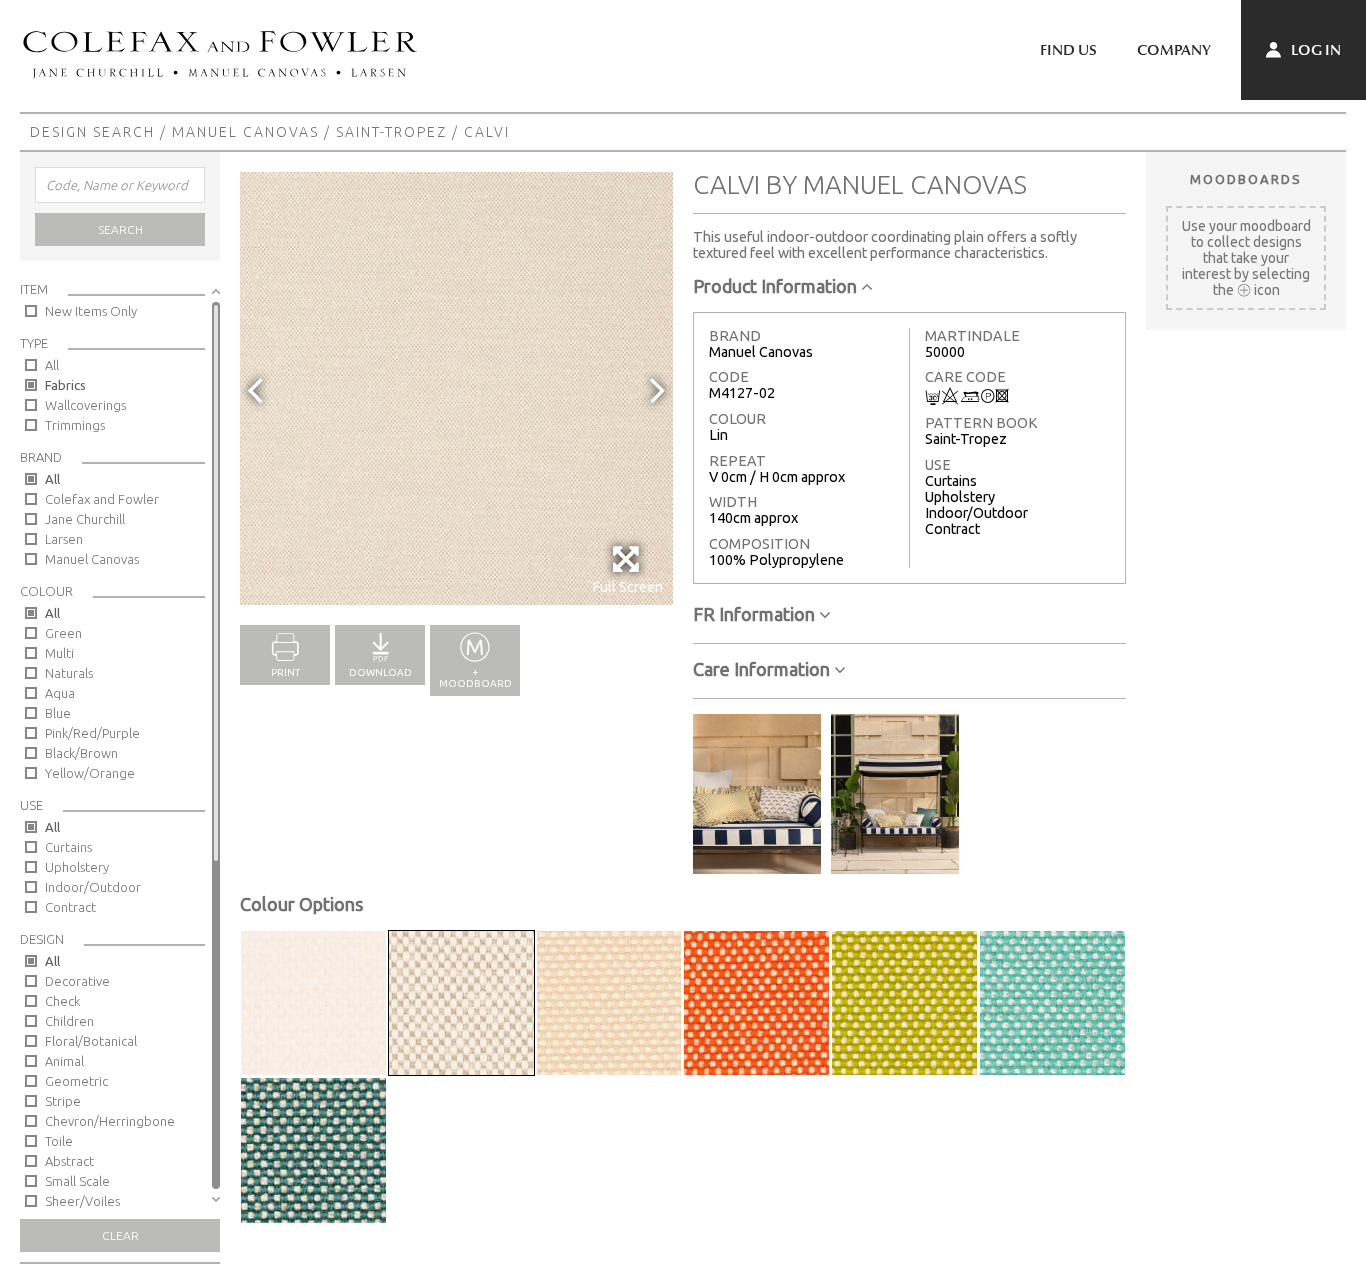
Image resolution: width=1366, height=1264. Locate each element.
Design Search (92, 132)
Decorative (77, 981)
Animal (64, 1061)
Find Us (1068, 50)
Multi (59, 653)
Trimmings (75, 425)
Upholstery (77, 867)
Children (69, 1021)
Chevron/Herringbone (110, 1121)
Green (63, 633)
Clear (120, 1235)
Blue (58, 713)
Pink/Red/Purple (92, 733)
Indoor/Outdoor (93, 887)
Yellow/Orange (90, 773)
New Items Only (91, 311)
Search (120, 229)
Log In (1314, 50)
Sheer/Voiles (82, 1201)
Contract (70, 907)
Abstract (69, 1161)
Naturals (69, 673)
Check (62, 1001)
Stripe (63, 1101)
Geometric (76, 1081)
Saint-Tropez (391, 132)
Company (1174, 50)
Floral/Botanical (91, 1041)
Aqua (60, 693)
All (52, 365)
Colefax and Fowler (102, 499)
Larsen (64, 539)
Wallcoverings (85, 405)
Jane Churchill (85, 519)
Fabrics (65, 385)
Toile (59, 1141)
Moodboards (1246, 179)
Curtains (68, 847)
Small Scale (77, 1181)
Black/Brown (81, 753)
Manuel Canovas (245, 132)
